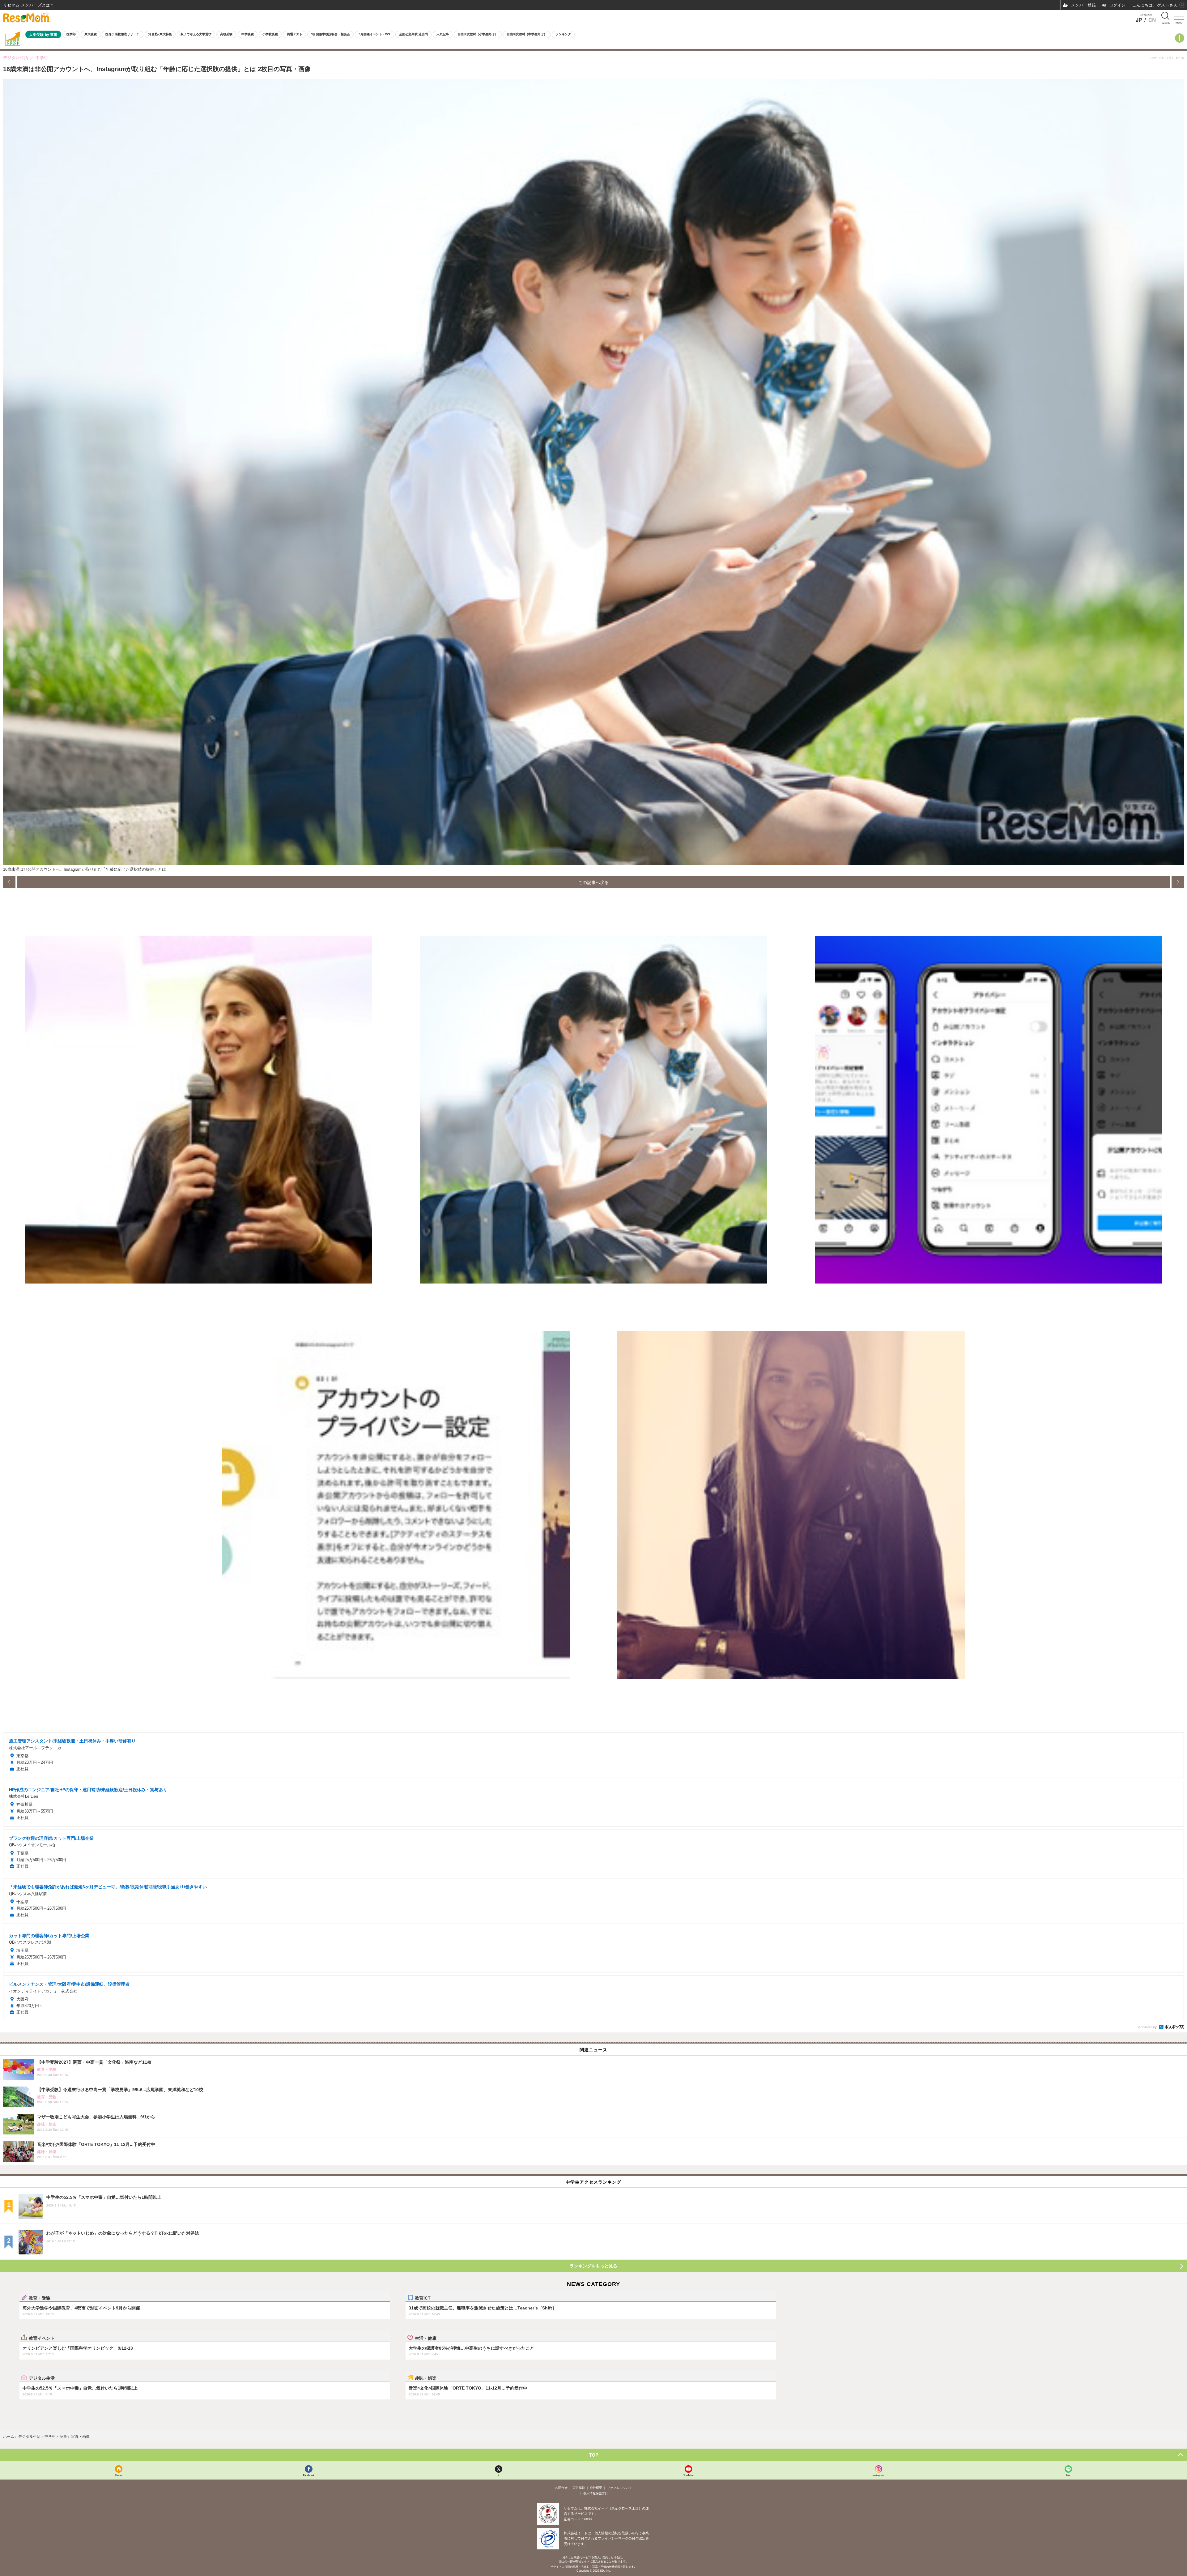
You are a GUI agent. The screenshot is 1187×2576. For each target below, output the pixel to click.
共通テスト (295, 34)
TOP (594, 2455)
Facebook (308, 2475)
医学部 (71, 34)
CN (1152, 20)
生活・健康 (426, 2338)
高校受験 (226, 34)
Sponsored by (1147, 2027)
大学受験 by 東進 (43, 34)
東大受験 (91, 34)
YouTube (688, 2475)
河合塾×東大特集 (160, 34)
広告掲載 (579, 2488)
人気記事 (443, 34)
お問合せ (561, 2488)
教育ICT (423, 2298)
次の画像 (1178, 882)
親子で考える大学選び (196, 34)
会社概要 (596, 2488)
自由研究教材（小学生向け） (478, 34)
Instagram (878, 2475)
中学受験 (248, 34)
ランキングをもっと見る (593, 2266)
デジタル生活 (42, 2378)
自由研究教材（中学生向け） (527, 34)
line (1068, 2475)
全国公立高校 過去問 (413, 34)
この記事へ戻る (593, 882)
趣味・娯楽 (426, 2378)
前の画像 (9, 882)
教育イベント (42, 2338)
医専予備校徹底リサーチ (122, 34)
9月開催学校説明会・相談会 (330, 34)
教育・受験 (40, 2298)
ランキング (563, 34)
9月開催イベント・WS (374, 34)
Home (119, 2475)
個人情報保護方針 (596, 2493)
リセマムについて (619, 2488)
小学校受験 (270, 34)
